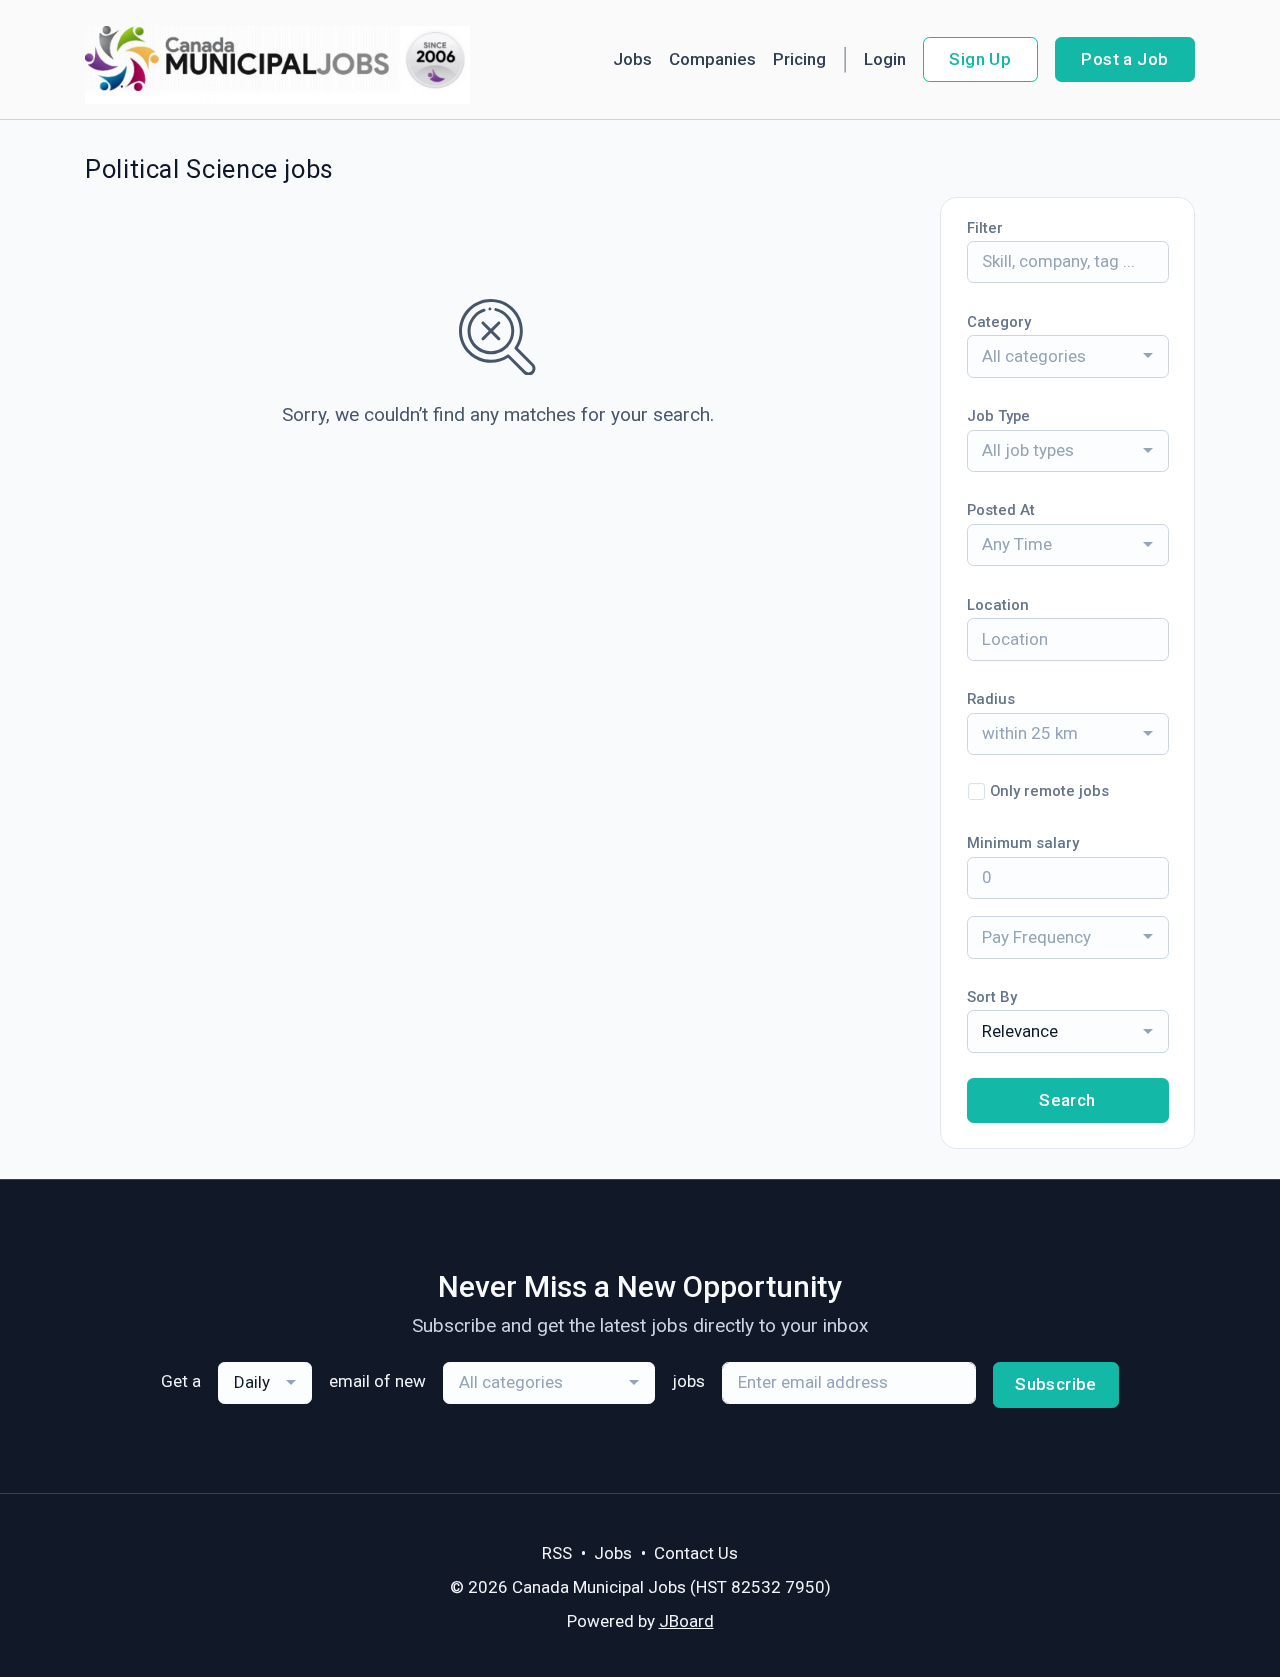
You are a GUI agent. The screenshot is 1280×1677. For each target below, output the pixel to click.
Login (885, 59)
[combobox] (1068, 356)
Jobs (632, 59)
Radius (991, 699)
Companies (712, 59)
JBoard (686, 1621)
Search (1067, 1100)
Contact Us (696, 1553)
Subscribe (1056, 1384)
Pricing (799, 59)
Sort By (992, 997)
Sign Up (980, 59)
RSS (557, 1553)
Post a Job (1124, 59)
